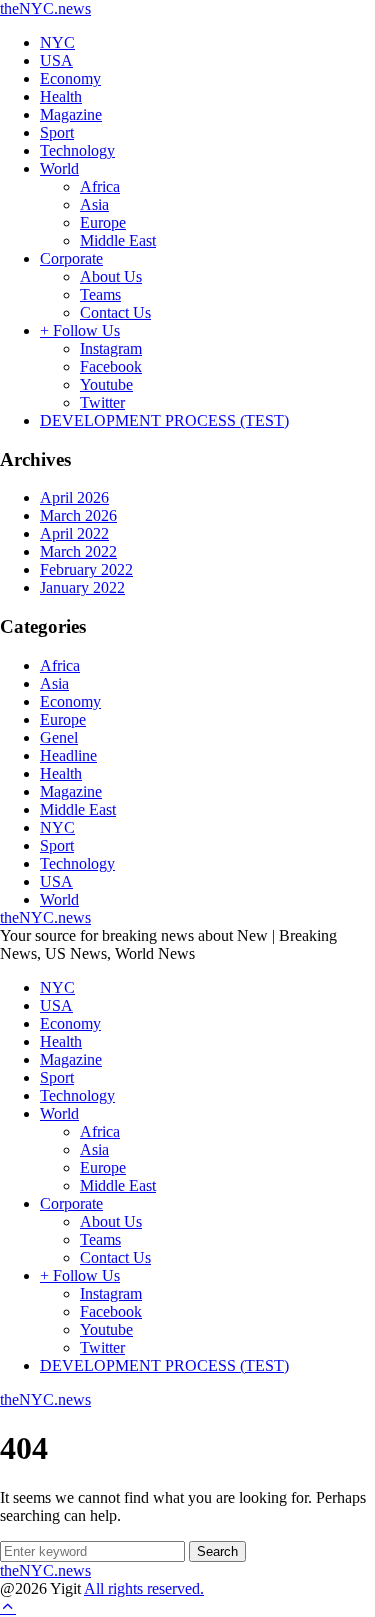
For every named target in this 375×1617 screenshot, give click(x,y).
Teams (100, 294)
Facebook (111, 366)
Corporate (71, 258)
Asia (94, 204)
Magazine (71, 114)
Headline (68, 755)
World (59, 168)
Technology (77, 150)
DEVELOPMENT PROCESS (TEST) (164, 420)
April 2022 (74, 533)
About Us (111, 276)
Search (217, 1551)
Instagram (111, 348)
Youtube (106, 384)
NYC (57, 42)
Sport (57, 132)
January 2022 (82, 587)
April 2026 (74, 497)
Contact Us (115, 312)
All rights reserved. (144, 1588)
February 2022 (86, 569)
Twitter (102, 402)
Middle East (118, 240)
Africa (100, 186)
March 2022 (78, 551)
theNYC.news (45, 8)
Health (61, 96)
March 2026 (78, 515)
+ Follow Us (80, 330)
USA (56, 60)
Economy (70, 78)
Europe (103, 222)
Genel (59, 737)
